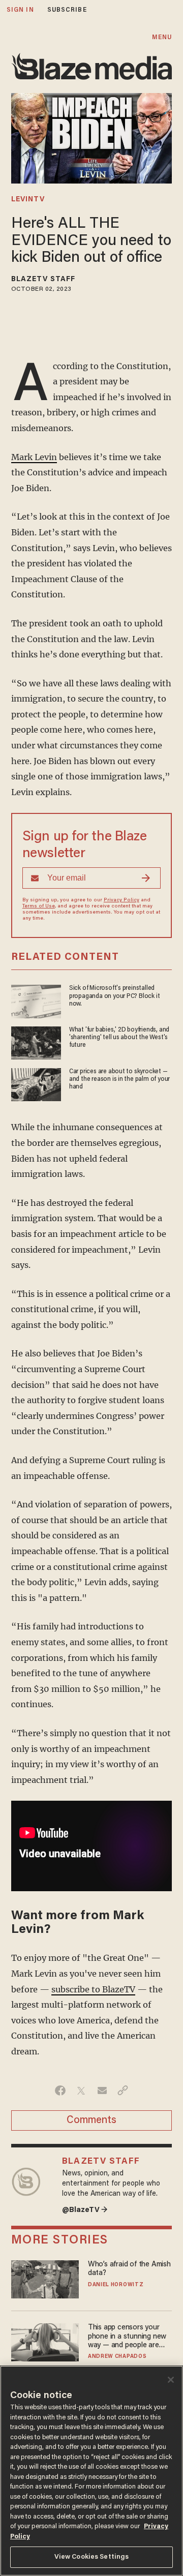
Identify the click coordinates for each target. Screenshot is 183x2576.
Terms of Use (39, 906)
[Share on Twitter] (81, 2090)
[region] (91, 2471)
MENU (162, 37)
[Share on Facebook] (60, 2090)
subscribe (67, 10)
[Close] (171, 2380)
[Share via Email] (102, 2090)
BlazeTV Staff (43, 280)
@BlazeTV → (85, 2210)
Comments (91, 2120)
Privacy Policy (121, 900)
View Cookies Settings (92, 2557)
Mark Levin (34, 457)
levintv (28, 200)
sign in (20, 10)
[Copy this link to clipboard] (123, 2090)
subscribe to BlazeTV (93, 1989)
